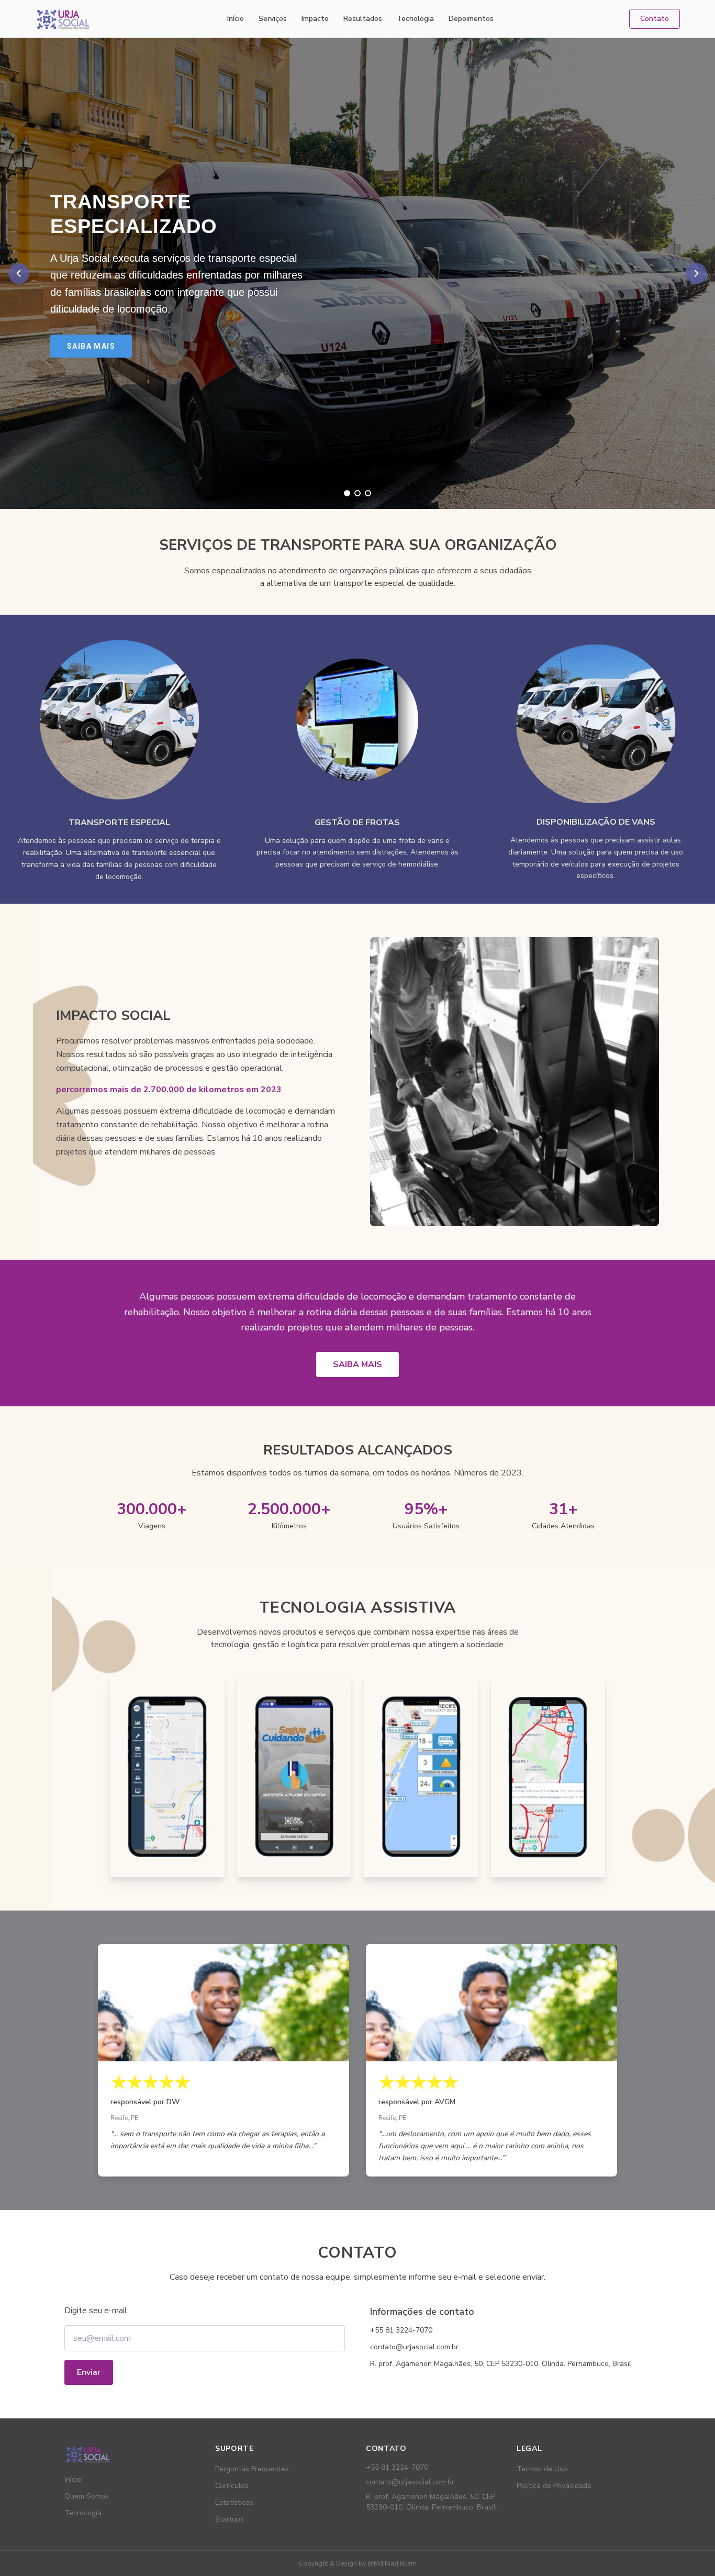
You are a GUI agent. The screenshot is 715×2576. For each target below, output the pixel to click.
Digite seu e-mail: (97, 2311)
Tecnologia (415, 19)
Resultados (363, 19)
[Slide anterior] (19, 273)
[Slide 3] (368, 493)
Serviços (273, 19)
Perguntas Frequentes (252, 2469)
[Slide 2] (357, 493)
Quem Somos (87, 2496)
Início (236, 19)
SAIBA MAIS (357, 1364)
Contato (655, 19)
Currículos (232, 2486)
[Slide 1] (347, 493)
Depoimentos (471, 19)
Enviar (89, 2372)
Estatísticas (234, 2502)
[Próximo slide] (696, 273)
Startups (230, 2519)
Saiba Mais (91, 346)
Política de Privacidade (554, 2486)
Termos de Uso (542, 2469)
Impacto (315, 19)
